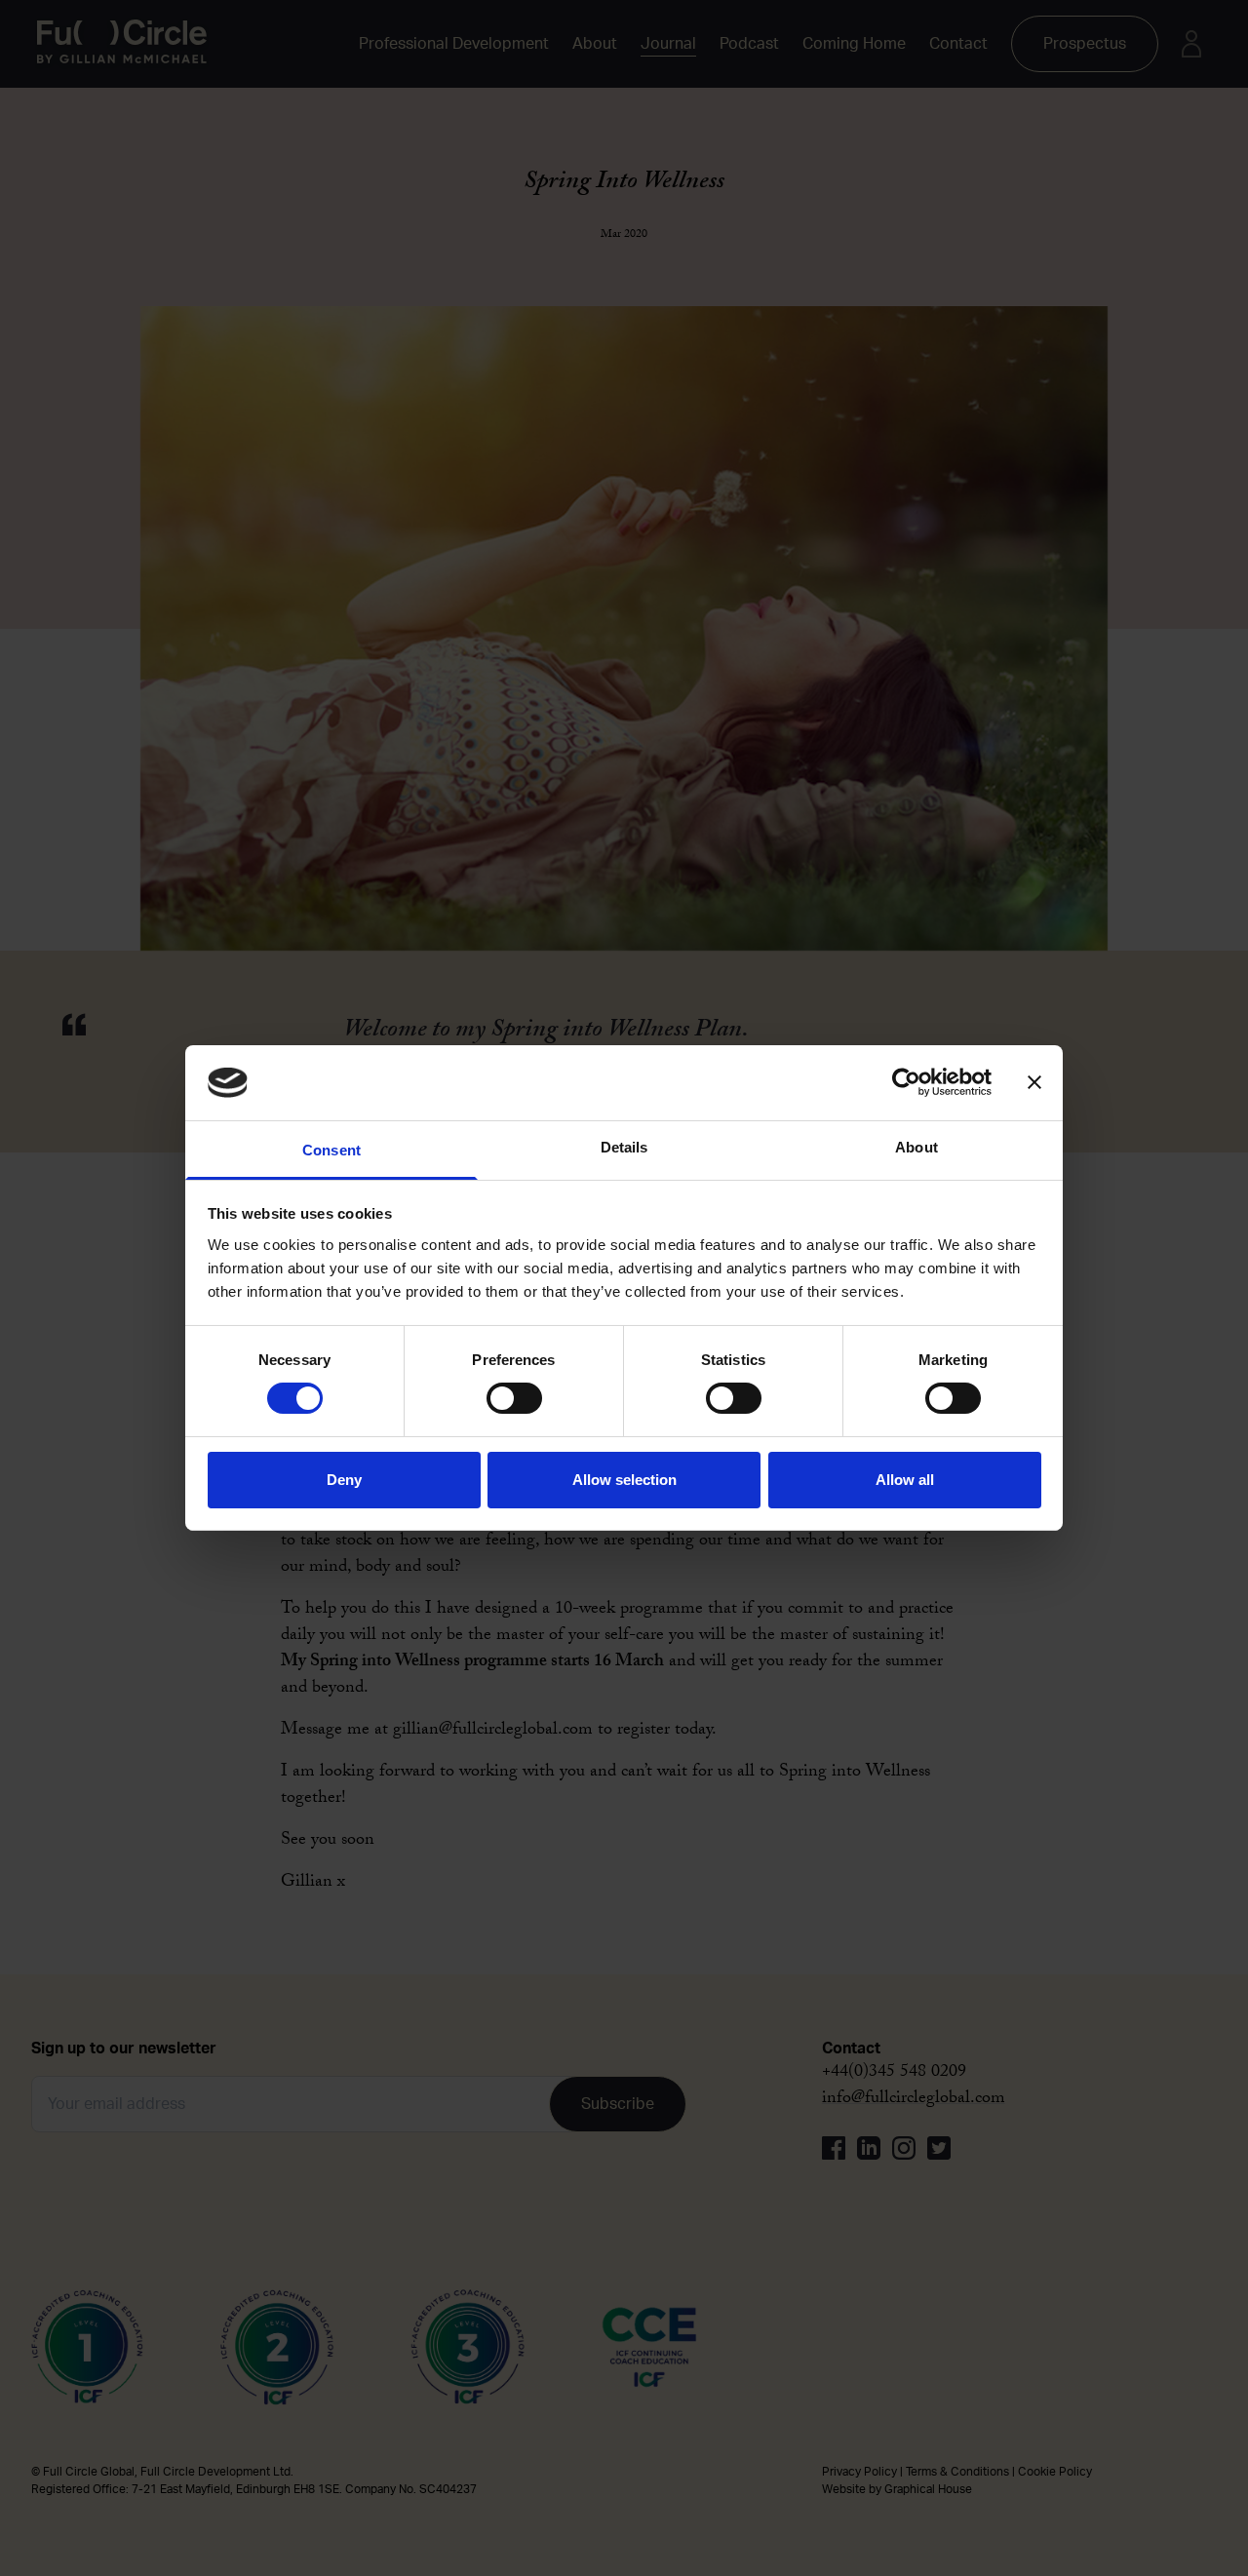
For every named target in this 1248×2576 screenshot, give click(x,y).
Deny (344, 1480)
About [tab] (916, 1147)
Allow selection (624, 1480)
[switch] (514, 1398)
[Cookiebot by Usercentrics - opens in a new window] (906, 1082)
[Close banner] (1034, 1082)
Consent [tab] (331, 1150)
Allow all (905, 1480)
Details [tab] (624, 1147)
